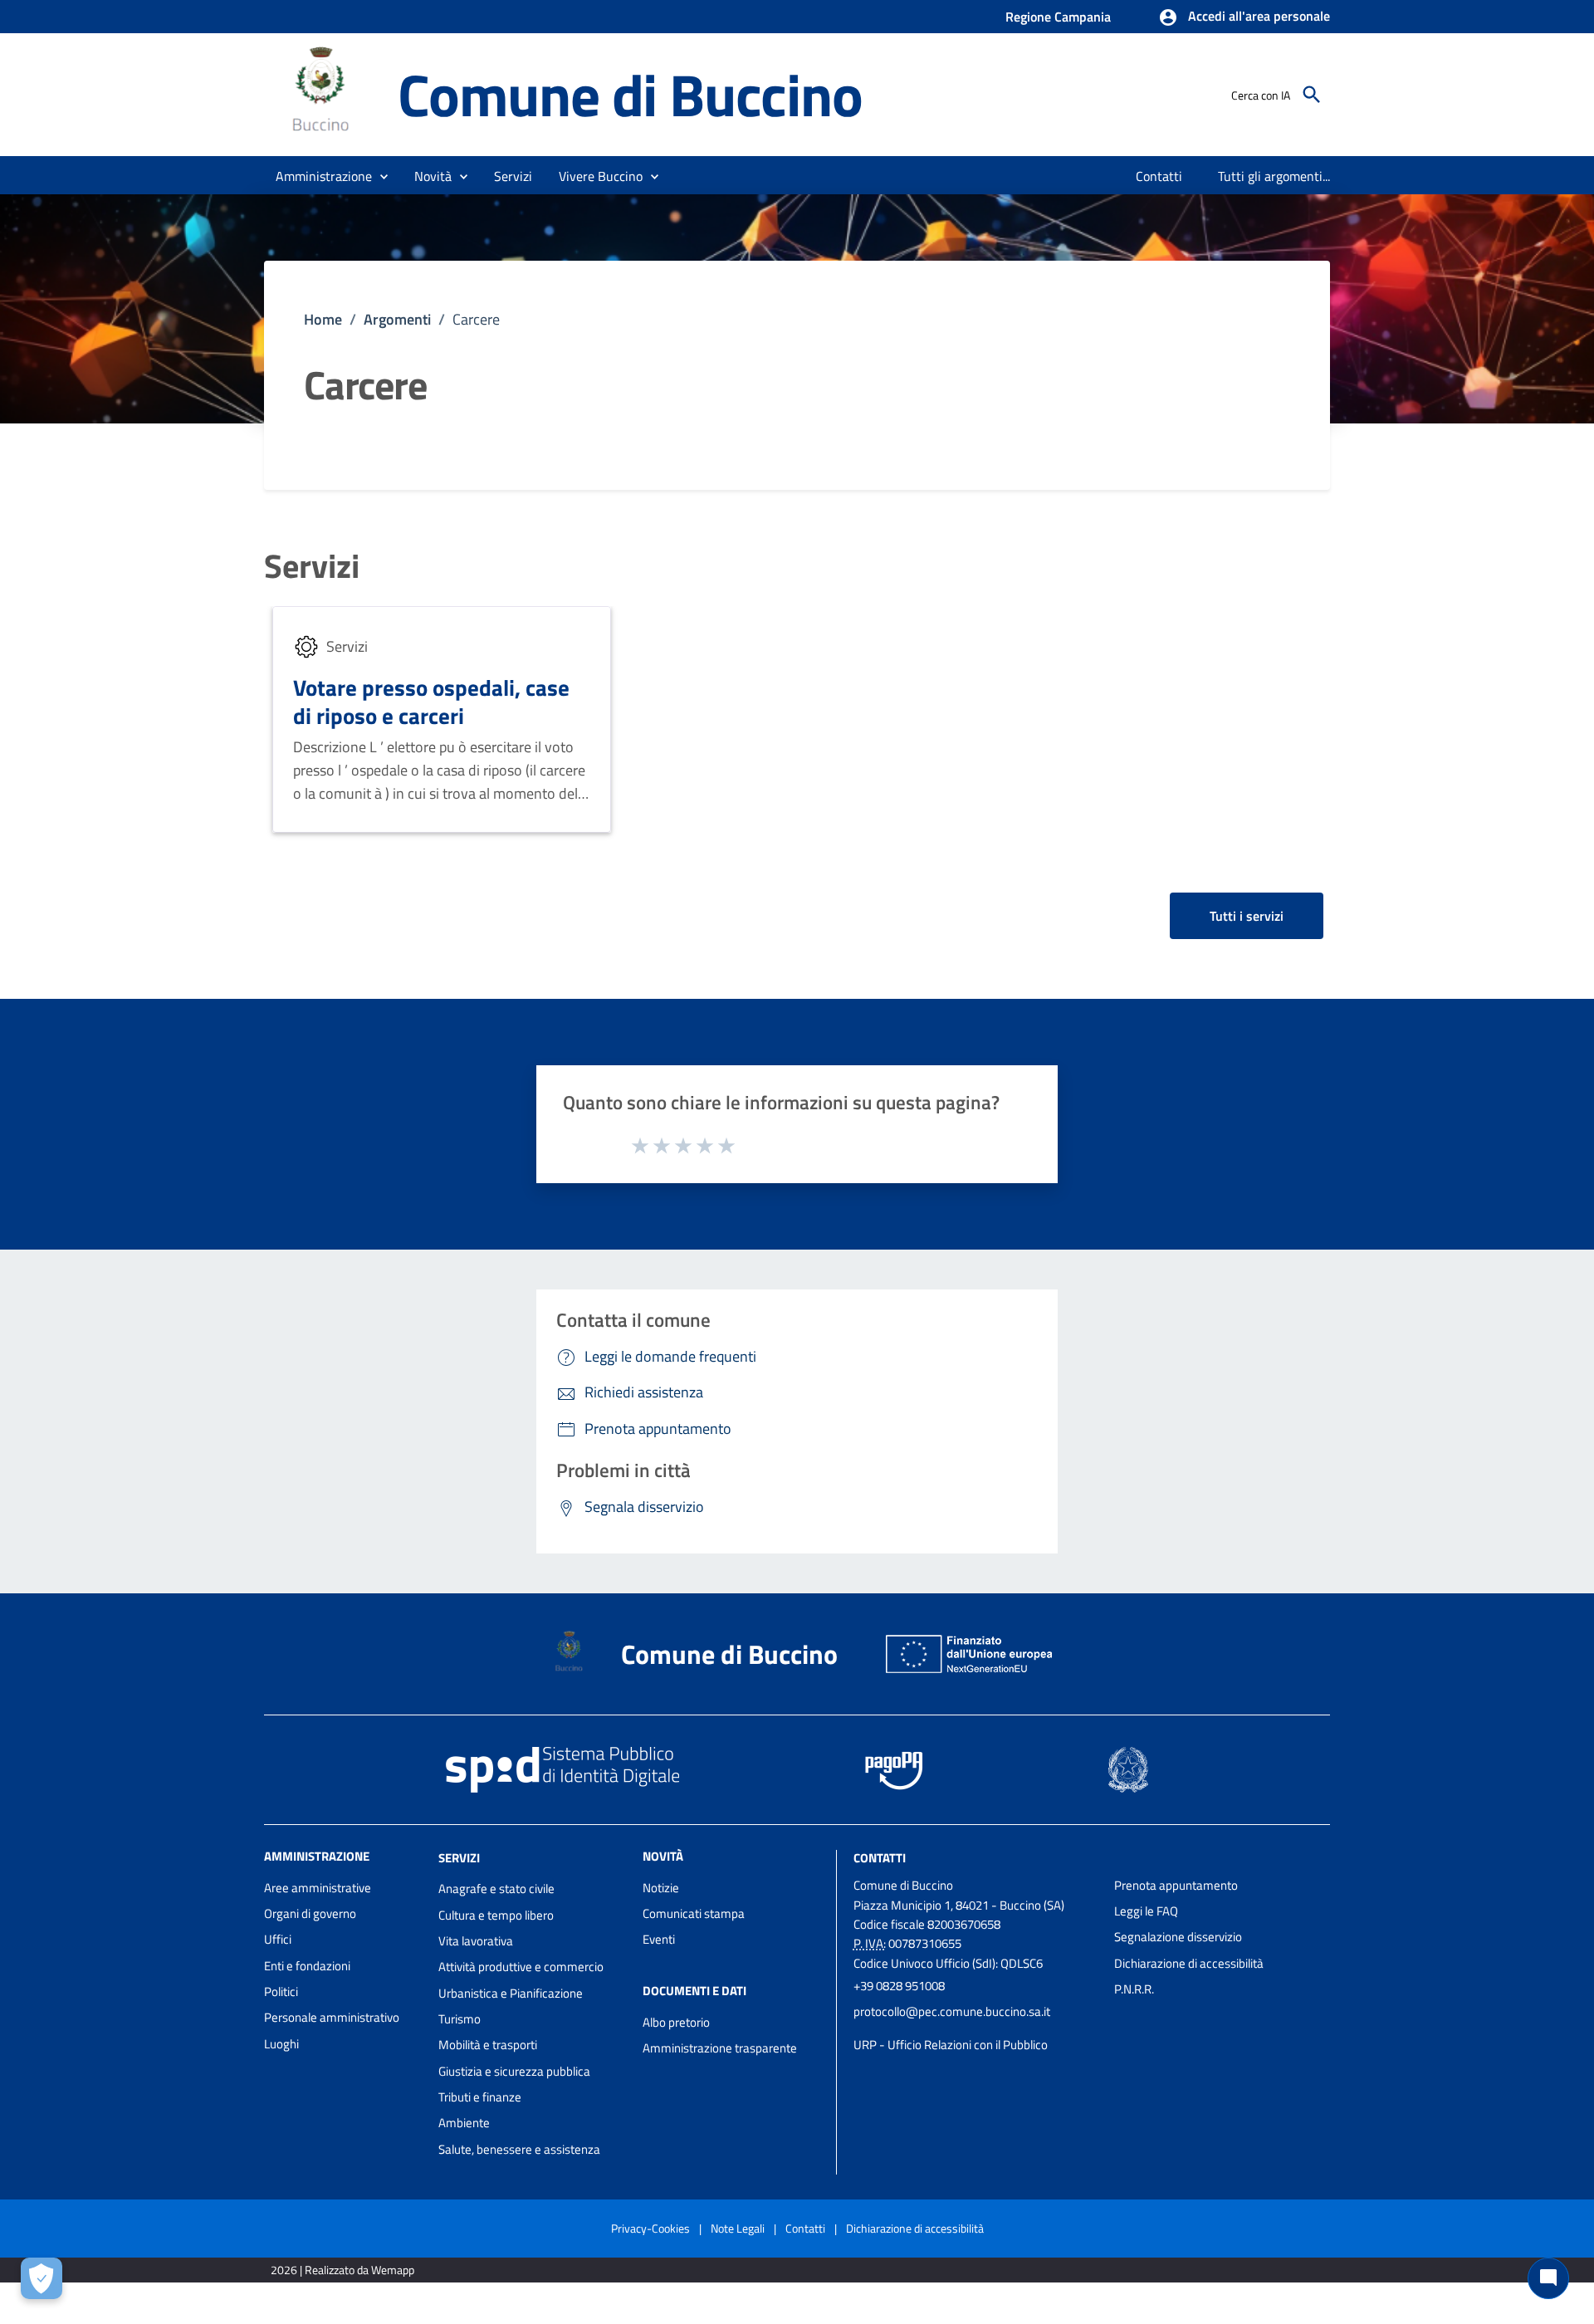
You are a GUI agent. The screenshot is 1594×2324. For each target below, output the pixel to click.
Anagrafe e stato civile (496, 1889)
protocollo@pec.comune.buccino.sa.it (952, 2011)
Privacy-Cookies (650, 2228)
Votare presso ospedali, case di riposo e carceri (431, 701)
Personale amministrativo (332, 2017)
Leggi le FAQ (1146, 1911)
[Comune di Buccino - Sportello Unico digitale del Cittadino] (323, 93)
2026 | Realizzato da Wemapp (342, 2270)
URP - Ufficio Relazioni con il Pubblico (951, 2045)
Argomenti (397, 319)
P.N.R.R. (1134, 1989)
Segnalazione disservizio (1178, 1937)
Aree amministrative (318, 1888)
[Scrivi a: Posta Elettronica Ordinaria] (975, 2028)
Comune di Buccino (630, 94)
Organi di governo (310, 1913)
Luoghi (281, 2044)
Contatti (880, 1857)
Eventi (659, 1939)
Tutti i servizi (1247, 916)
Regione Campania (1058, 17)
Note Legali (738, 2228)
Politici (281, 1991)
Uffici (278, 1939)
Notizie (661, 1888)
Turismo (460, 2019)
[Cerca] (1312, 95)
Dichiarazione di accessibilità (1189, 1963)
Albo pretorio (676, 2022)
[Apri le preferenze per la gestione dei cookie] (42, 2278)
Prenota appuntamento (1176, 1885)
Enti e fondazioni (307, 1966)
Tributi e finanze (480, 2097)
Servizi (312, 566)
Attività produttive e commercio (521, 1967)
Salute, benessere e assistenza (519, 2149)
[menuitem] (1159, 176)
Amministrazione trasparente (720, 2048)
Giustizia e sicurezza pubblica (514, 2071)
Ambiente (464, 2123)
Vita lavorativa (476, 1941)
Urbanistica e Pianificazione (511, 1993)
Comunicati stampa (694, 1913)
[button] (1244, 17)
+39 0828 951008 (899, 1986)
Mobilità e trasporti (488, 2045)
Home (323, 319)
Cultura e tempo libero (496, 1915)
